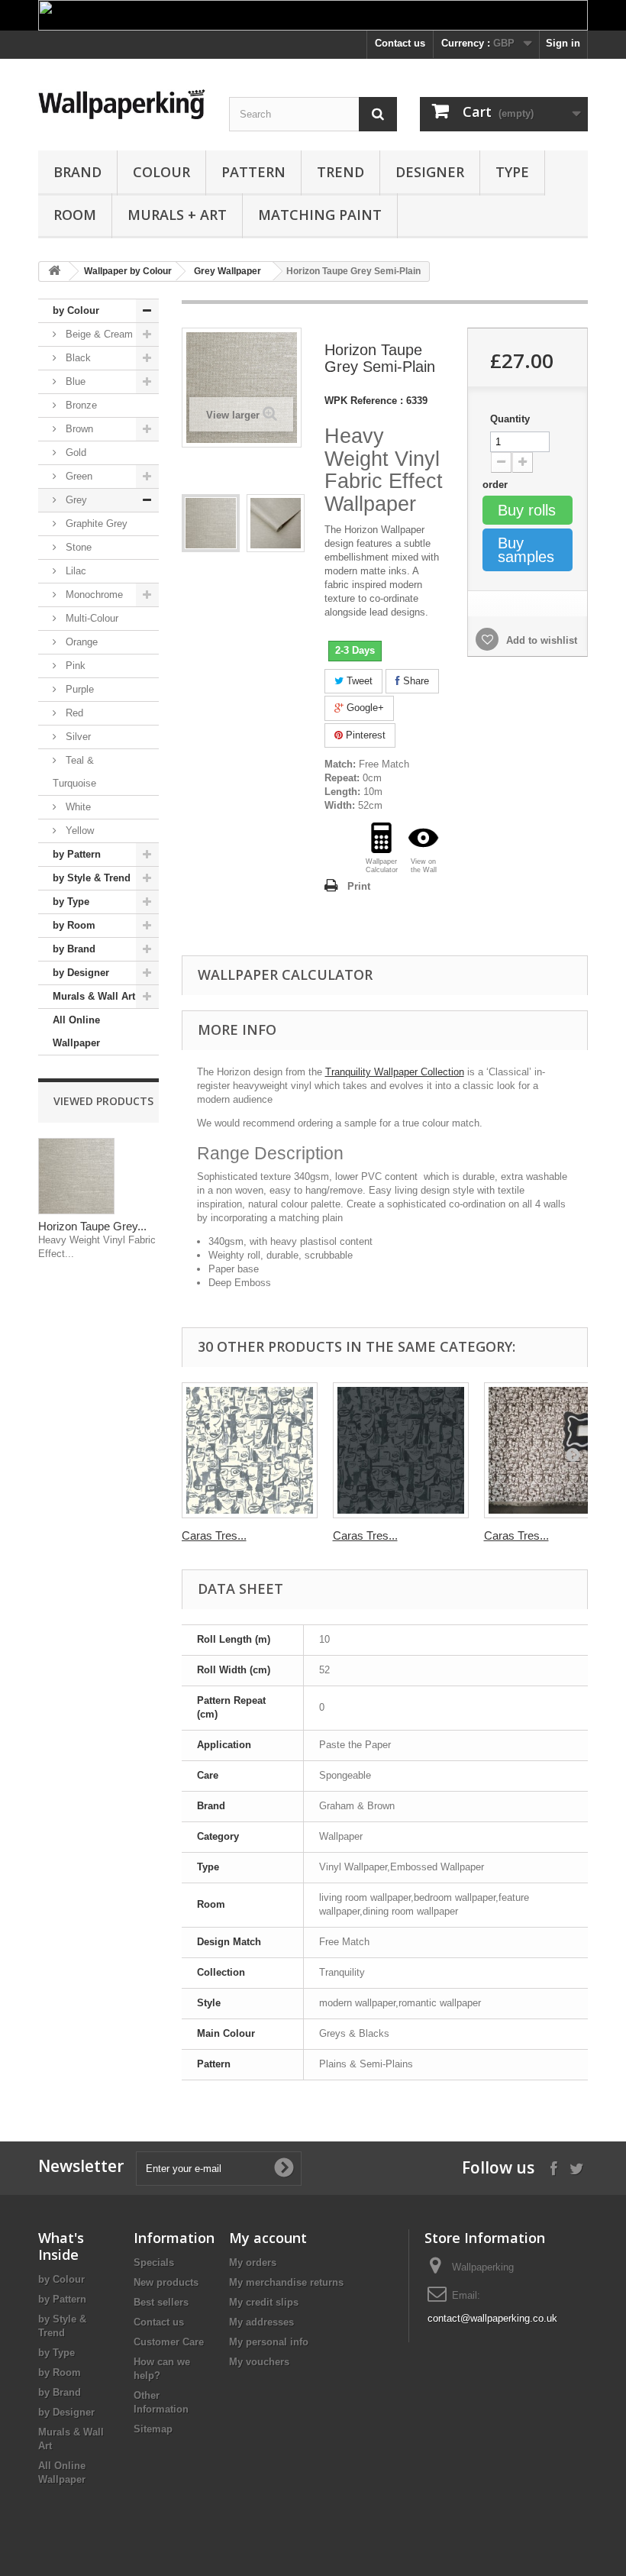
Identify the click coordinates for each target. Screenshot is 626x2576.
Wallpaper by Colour (128, 271)
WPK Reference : (364, 401)
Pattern (253, 172)
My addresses (261, 2322)
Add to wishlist (540, 640)
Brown (78, 429)
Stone (77, 547)
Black (77, 358)
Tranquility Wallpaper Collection (395, 1072)
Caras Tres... (214, 1535)
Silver (77, 737)
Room (75, 215)
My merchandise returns (286, 2282)
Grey (75, 500)
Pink (74, 666)
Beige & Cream (98, 334)
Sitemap (153, 2429)
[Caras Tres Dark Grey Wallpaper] (401, 1450)
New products (166, 2282)
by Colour (76, 310)
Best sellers (161, 2302)
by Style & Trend (92, 878)
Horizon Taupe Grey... (92, 1226)
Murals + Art (177, 215)
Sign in (563, 43)
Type (512, 172)
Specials (154, 2262)
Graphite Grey (95, 524)
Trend (340, 172)
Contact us (400, 43)
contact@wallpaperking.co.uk (492, 2318)
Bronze (80, 405)
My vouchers (259, 2362)
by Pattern (77, 854)
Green (77, 476)
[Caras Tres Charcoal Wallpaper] (552, 1450)
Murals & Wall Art (94, 996)
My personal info (269, 2342)
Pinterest (364, 735)
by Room (74, 925)
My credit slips (264, 2302)
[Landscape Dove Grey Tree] (211, 523)
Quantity (510, 419)
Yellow (78, 831)
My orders (253, 2262)
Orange (80, 642)
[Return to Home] (54, 271)
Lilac (74, 571)
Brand (77, 172)
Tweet (358, 681)
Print (359, 886)
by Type (71, 902)
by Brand (74, 949)
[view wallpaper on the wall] (423, 838)
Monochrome (93, 595)
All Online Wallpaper (76, 1031)
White (77, 807)
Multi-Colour (90, 618)
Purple (78, 689)
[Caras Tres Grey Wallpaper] (250, 1450)
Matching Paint (320, 215)
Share (415, 681)
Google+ (364, 708)
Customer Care (169, 2342)
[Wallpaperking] (122, 104)
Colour (161, 172)
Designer (430, 172)
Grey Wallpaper (227, 271)
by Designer (81, 973)
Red (73, 713)
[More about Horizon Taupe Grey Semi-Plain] (76, 1176)
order (497, 485)
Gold (74, 452)
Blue (74, 381)
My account (268, 2238)
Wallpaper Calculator (285, 974)
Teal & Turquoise (74, 772)
